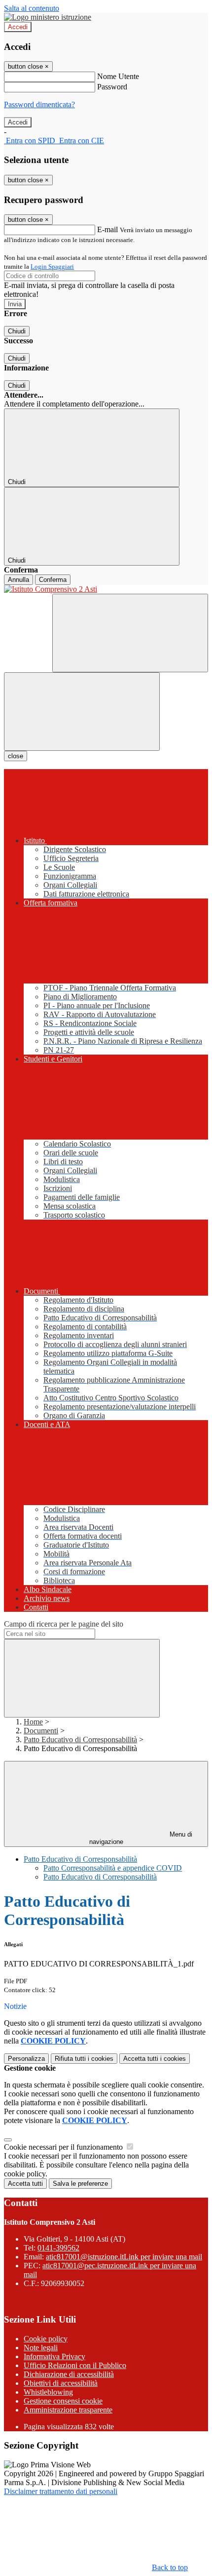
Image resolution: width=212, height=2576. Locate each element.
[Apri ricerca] (130, 633)
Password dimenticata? (39, 104)
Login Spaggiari (52, 266)
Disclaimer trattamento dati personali (61, 2491)
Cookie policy (46, 2339)
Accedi (18, 27)
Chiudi (17, 331)
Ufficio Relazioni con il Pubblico (75, 2365)
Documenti (41, 1731)
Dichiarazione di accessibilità (69, 2374)
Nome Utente (118, 76)
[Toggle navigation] (82, 712)
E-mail (107, 229)
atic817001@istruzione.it (124, 2257)
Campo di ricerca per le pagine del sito (64, 1624)
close (16, 756)
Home (33, 1722)
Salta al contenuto (32, 8)
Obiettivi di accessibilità (61, 2383)
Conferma (53, 580)
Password (112, 87)
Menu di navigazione (141, 1838)
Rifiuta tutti (84, 2059)
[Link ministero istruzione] (48, 17)
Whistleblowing (48, 2392)
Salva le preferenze (80, 2184)
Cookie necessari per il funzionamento (64, 2147)
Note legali (41, 2348)
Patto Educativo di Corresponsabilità (80, 1739)
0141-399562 (58, 2248)
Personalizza (26, 2059)
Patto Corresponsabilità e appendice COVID (113, 1868)
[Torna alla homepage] (106, 589)
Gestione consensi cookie (63, 2401)
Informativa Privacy (54, 2356)
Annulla (18, 580)
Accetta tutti (155, 2059)
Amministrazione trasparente (68, 2410)
